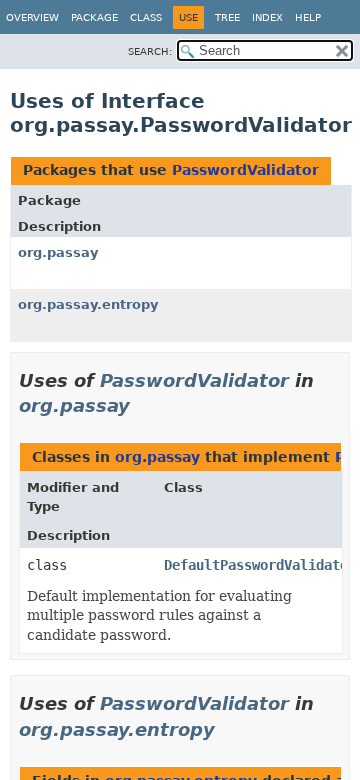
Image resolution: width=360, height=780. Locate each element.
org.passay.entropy (88, 304)
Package (94, 17)
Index (267, 17)
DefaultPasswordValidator (260, 565)
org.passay (58, 252)
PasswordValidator (245, 170)
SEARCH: (150, 51)
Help (308, 17)
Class (146, 17)
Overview (32, 17)
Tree (227, 17)
